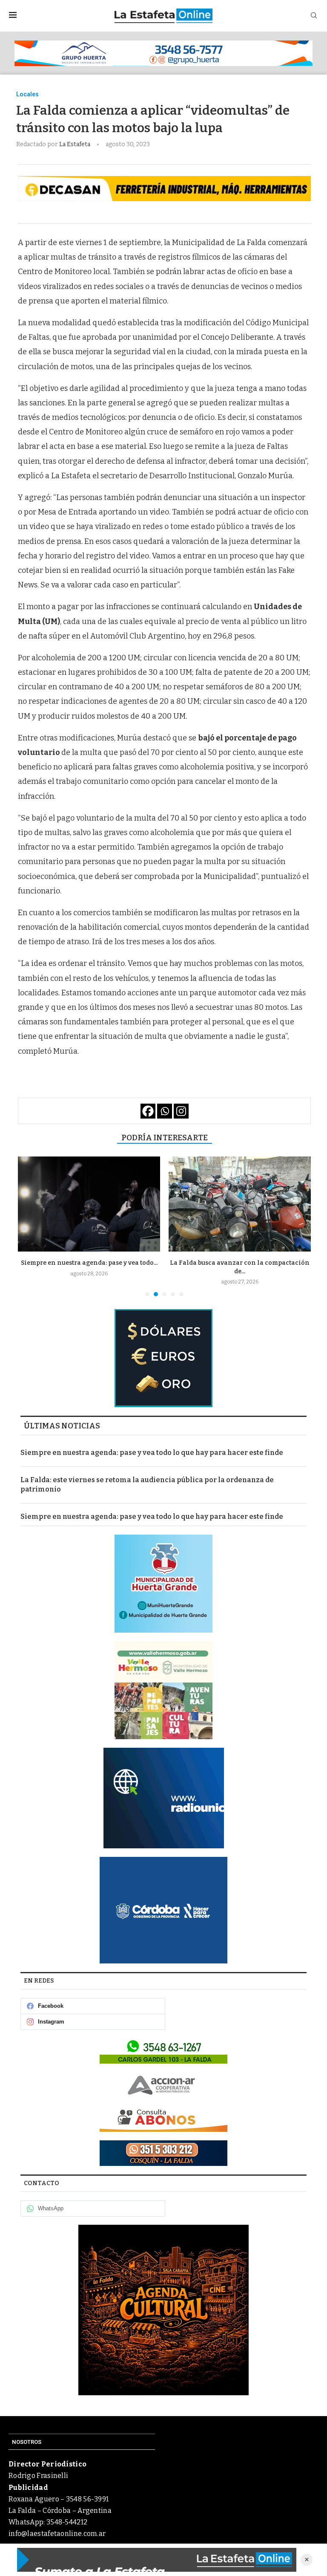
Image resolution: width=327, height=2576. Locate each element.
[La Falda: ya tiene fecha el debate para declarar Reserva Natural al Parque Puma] (240, 1204)
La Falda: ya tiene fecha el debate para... (240, 1263)
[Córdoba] (163, 1910)
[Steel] (163, 2310)
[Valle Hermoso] (163, 1690)
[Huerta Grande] (163, 1584)
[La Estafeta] (157, 2560)
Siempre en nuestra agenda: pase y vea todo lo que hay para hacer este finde (152, 1453)
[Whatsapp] (165, 1111)
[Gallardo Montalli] (163, 1358)
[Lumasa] (163, 2119)
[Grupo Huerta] (163, 53)
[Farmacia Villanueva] (163, 2051)
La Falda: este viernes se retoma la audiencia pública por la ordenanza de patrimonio (147, 1485)
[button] (29, 1226)
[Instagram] (181, 1111)
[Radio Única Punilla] (163, 1798)
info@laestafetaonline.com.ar (57, 2534)
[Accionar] (163, 2085)
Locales (27, 94)
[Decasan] (164, 189)
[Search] (314, 16)
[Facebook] (148, 1111)
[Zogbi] (163, 2153)
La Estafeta (75, 144)
